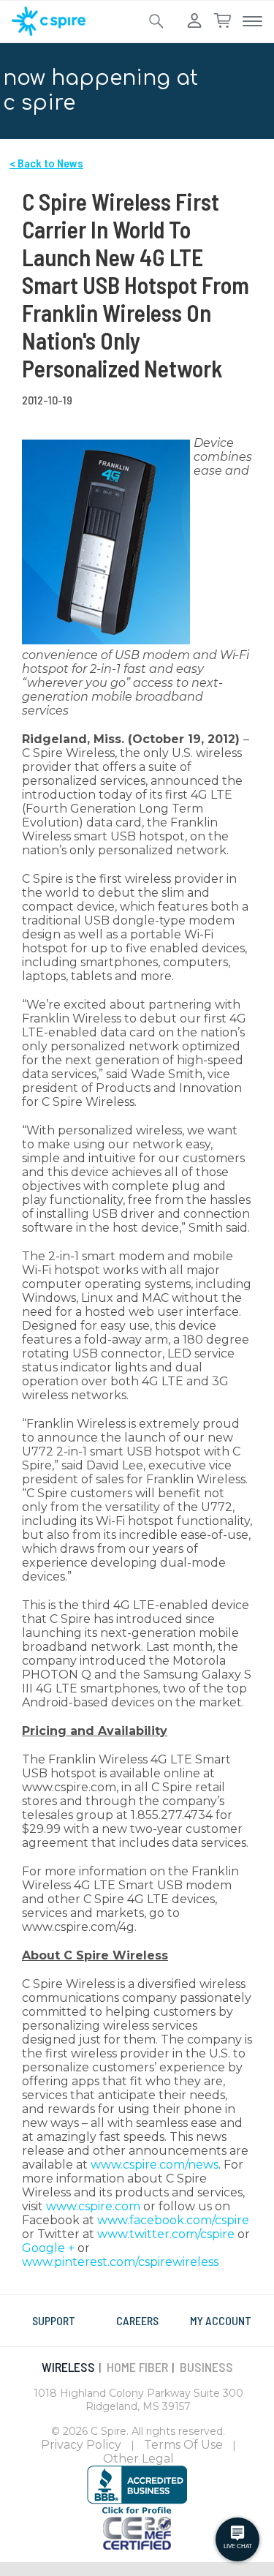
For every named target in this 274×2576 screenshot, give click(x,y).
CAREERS (137, 2320)
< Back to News (46, 163)
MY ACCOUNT (221, 2320)
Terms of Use (183, 2445)
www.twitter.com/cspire (166, 2234)
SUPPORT (54, 2320)
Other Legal (138, 2459)
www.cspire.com (93, 2206)
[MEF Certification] (137, 2532)
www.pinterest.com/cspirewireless (120, 2262)
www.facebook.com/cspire (173, 2220)
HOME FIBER (137, 2367)
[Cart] (222, 21)
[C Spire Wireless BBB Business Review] (137, 2490)
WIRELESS (68, 2367)
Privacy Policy (81, 2445)
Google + (48, 2248)
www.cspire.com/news (155, 2165)
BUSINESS (206, 2367)
